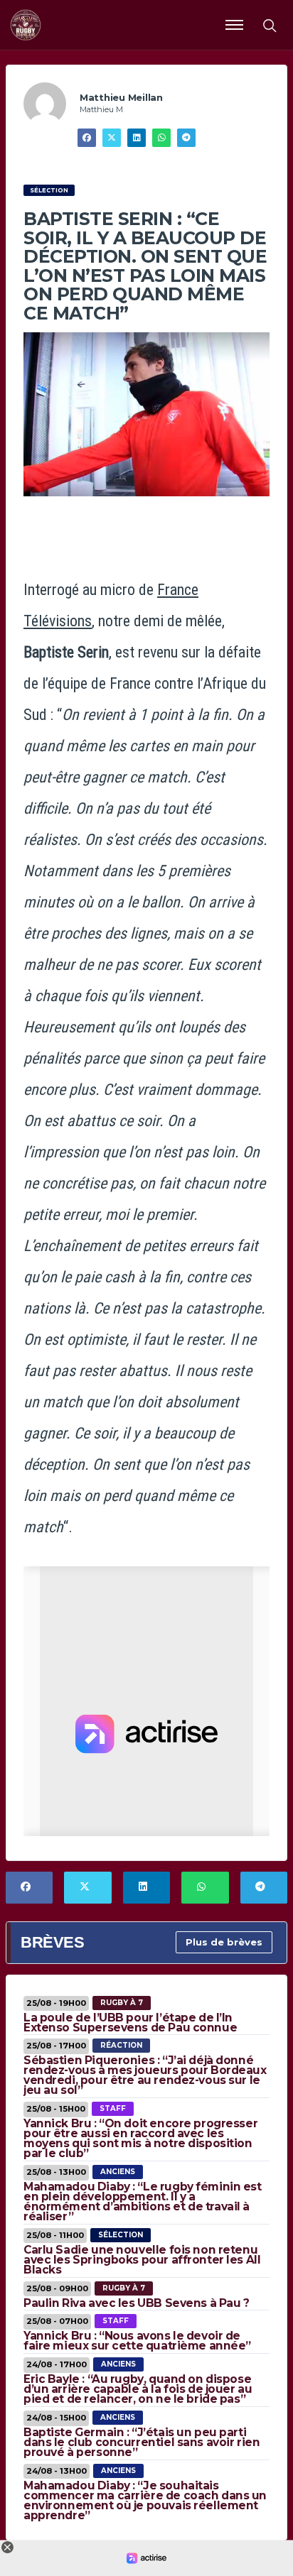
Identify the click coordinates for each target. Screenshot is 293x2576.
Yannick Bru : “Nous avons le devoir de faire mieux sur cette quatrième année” (137, 2341)
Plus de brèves (224, 1942)
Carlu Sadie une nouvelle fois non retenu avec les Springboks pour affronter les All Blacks (142, 2260)
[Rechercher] (269, 25)
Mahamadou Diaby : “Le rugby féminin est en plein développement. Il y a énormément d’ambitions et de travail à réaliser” (143, 2201)
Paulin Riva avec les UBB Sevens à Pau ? (137, 2303)
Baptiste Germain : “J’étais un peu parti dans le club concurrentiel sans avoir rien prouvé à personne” (142, 2442)
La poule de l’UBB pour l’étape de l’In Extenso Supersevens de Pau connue (130, 2023)
